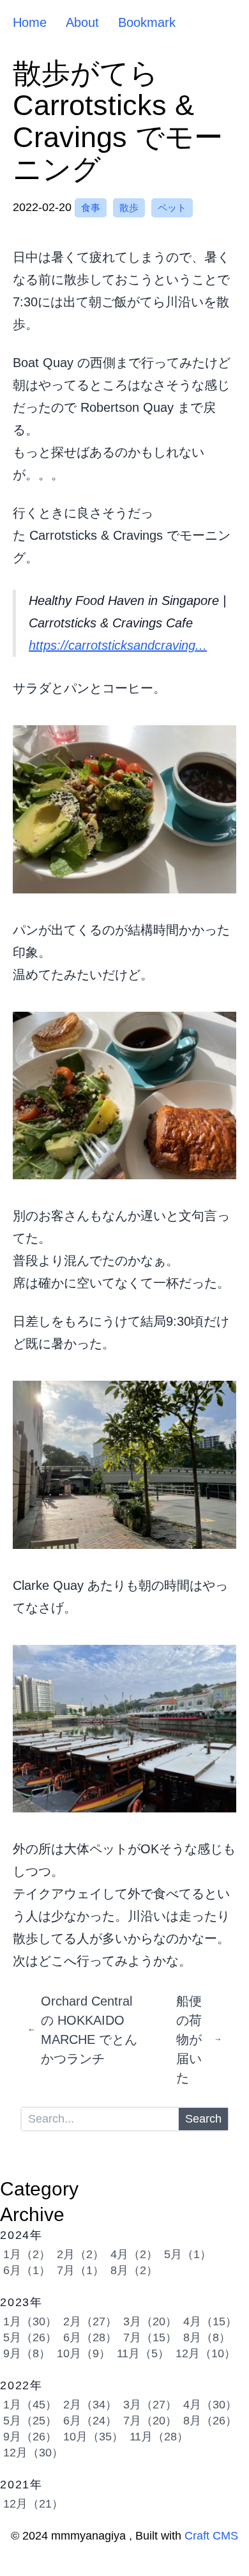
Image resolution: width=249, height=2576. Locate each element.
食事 (91, 208)
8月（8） (207, 2337)
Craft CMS (211, 2536)
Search (203, 2119)
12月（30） (33, 2453)
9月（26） (30, 2437)
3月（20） (150, 2321)
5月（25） (30, 2421)
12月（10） (206, 2353)
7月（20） (150, 2421)
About (82, 22)
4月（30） (210, 2405)
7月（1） (80, 2270)
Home (30, 22)
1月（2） (27, 2254)
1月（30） (30, 2321)
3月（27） (150, 2405)
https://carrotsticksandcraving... (118, 645)
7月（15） (150, 2337)
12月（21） (33, 2504)
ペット (172, 208)
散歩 (129, 208)
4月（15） (210, 2321)
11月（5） (143, 2353)
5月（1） (188, 2254)
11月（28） (159, 2437)
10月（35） (93, 2437)
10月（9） (84, 2353)
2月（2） (80, 2254)
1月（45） (30, 2405)
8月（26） (210, 2421)
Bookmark (147, 22)
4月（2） (134, 2254)
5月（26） (30, 2337)
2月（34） (90, 2405)
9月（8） (27, 2353)
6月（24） (90, 2421)
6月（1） (27, 2270)
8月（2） (134, 2270)
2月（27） (90, 2321)
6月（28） (90, 2337)
